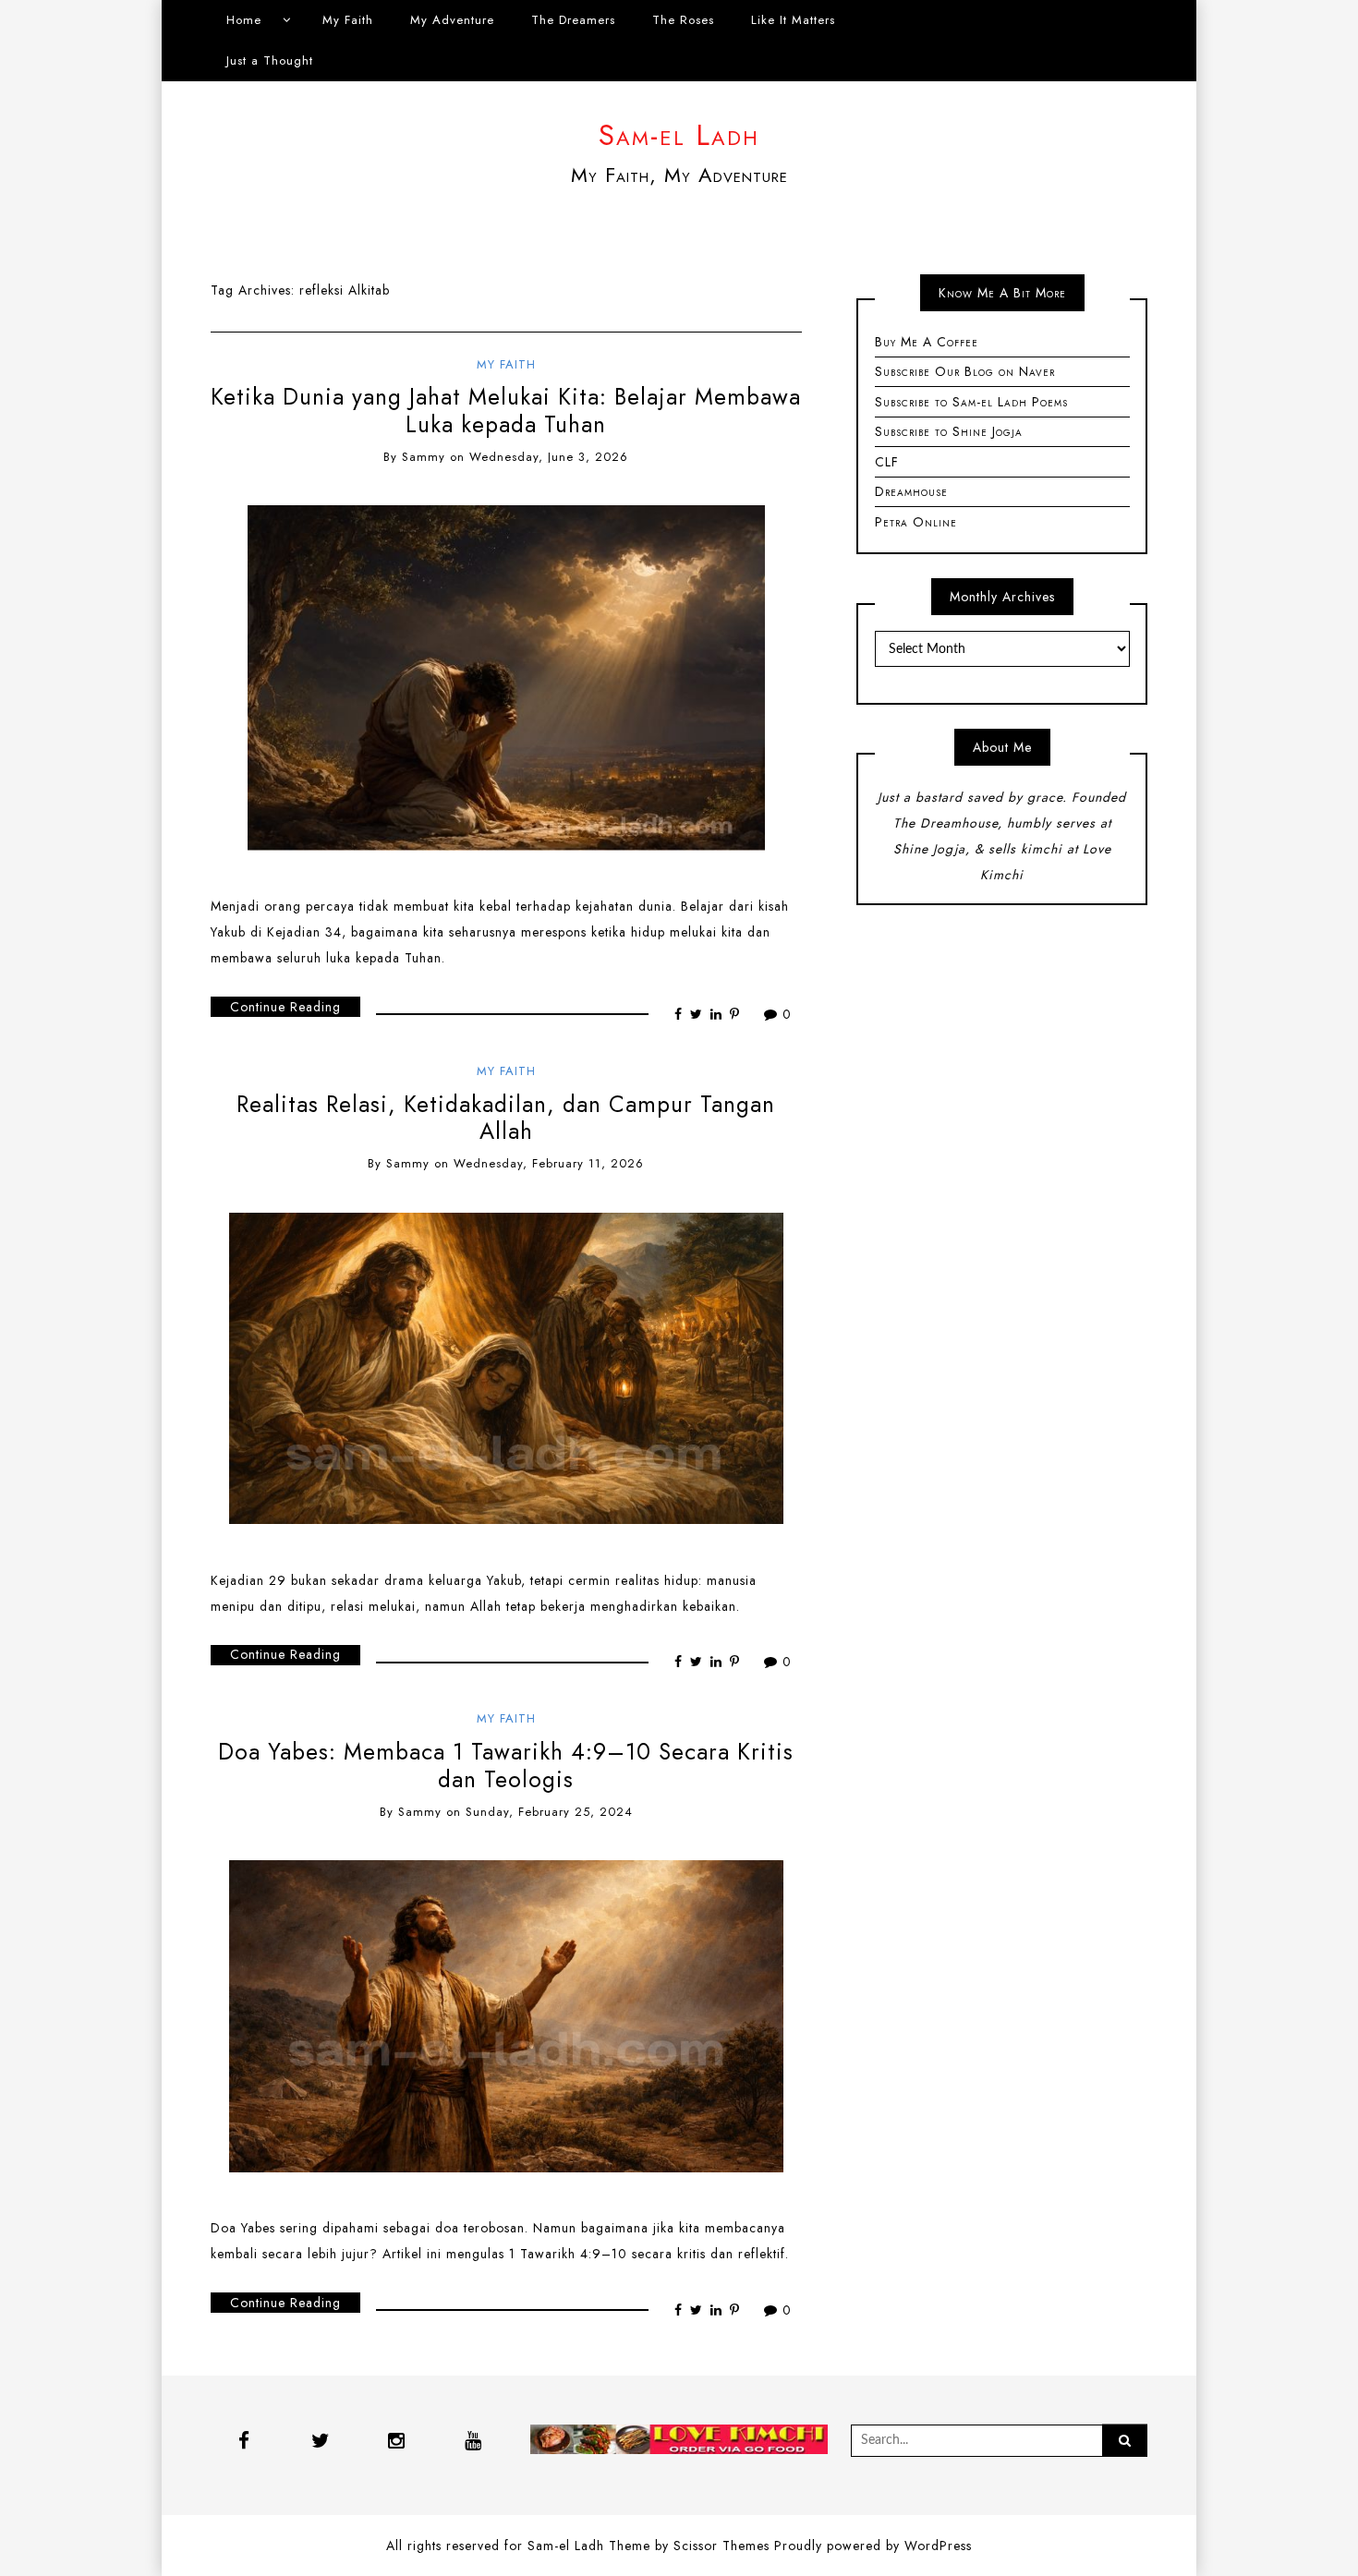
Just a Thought (270, 60)
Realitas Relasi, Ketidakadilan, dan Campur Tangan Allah (506, 1118)
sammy (424, 457)
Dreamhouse (911, 491)
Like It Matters (793, 20)
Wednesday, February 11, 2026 (549, 1163)
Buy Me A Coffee (927, 342)
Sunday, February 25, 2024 (549, 1812)
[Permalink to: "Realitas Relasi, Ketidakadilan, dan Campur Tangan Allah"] (506, 1367)
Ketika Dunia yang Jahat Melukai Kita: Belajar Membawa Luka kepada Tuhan (506, 410)
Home (244, 20)
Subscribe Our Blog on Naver (965, 371)
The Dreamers (573, 20)
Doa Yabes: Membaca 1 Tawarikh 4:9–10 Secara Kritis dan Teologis (506, 1765)
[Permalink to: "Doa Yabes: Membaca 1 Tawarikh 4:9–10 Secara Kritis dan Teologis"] (506, 2014)
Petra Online (916, 522)
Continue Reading (285, 1007)
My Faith (348, 20)
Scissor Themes (721, 2546)
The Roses (683, 20)
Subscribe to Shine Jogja (949, 431)
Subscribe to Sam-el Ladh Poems (971, 402)
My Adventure (452, 20)
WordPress (938, 2546)
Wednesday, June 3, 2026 (549, 457)
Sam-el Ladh (679, 135)
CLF (887, 462)
